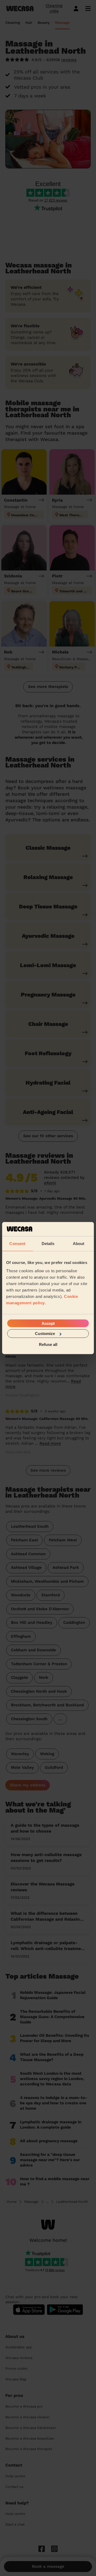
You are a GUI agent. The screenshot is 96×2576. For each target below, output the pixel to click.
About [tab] (79, 1243)
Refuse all (48, 1344)
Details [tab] (48, 1243)
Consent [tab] (17, 1243)
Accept (48, 1323)
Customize (45, 1334)
